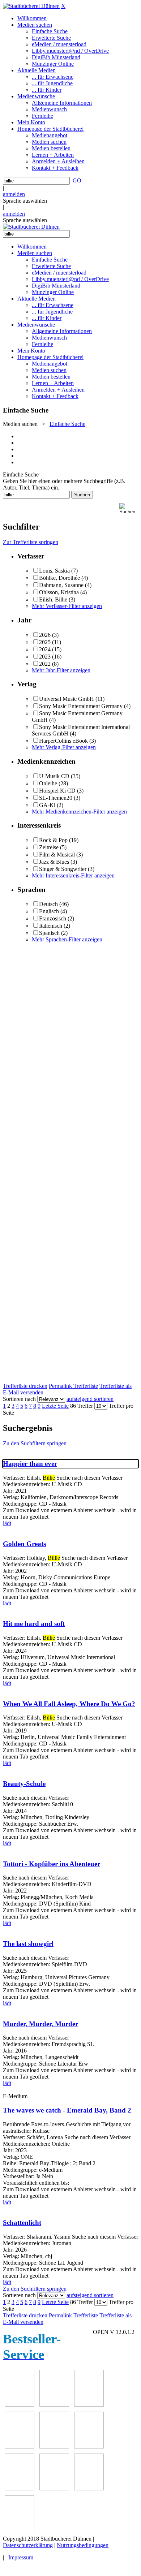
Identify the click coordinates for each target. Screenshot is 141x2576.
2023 (45, 657)
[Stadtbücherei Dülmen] (31, 6)
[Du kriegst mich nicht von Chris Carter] (20, 2488)
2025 (45, 642)
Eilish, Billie (53, 599)
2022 (45, 664)
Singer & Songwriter (63, 869)
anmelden (14, 194)
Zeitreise (49, 847)
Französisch (53, 918)
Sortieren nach (19, 1399)
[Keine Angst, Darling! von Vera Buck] (54, 2446)
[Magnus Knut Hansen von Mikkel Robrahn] (89, 2405)
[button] (129, 509)
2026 (45, 635)
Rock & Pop (53, 840)
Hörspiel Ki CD (57, 791)
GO (77, 180)
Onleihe (48, 783)
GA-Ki (47, 805)
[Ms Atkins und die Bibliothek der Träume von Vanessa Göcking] (54, 2405)
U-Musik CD (54, 776)
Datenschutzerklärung (28, 2545)
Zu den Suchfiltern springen (35, 1443)
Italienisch (51, 926)
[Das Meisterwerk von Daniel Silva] (89, 2446)
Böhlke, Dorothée (59, 578)
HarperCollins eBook (63, 741)
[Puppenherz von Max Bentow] (54, 2488)
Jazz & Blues (54, 862)
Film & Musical (57, 855)
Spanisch (49, 933)
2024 (45, 649)
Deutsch (48, 904)
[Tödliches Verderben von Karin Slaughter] (20, 2530)
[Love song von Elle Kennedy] (20, 2446)
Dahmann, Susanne (61, 585)
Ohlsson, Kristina (59, 592)
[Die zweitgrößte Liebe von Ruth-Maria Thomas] (89, 2488)
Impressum (21, 2557)
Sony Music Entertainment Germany (81, 706)
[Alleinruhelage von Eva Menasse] (20, 2405)
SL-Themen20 (56, 798)
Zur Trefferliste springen (31, 542)
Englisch (49, 911)
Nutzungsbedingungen (83, 2545)
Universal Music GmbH (67, 699)
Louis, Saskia (54, 571)
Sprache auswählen (25, 201)
